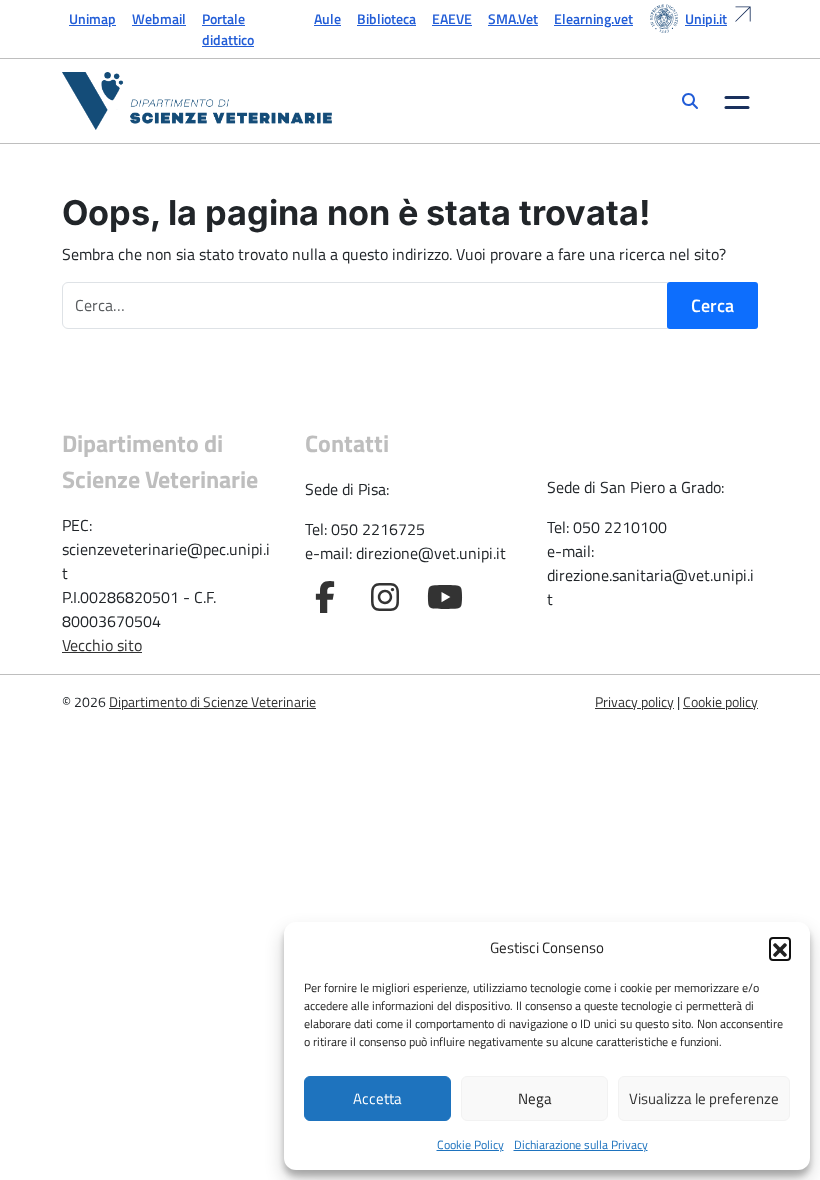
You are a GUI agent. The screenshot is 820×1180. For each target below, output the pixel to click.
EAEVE (452, 18)
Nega (535, 1098)
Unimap (92, 18)
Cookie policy (720, 701)
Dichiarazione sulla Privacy (581, 1144)
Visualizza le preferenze (704, 1098)
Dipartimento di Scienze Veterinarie (212, 701)
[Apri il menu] (737, 101)
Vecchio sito (102, 645)
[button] (780, 948)
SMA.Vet (513, 18)
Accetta (377, 1098)
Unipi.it (706, 18)
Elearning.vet (593, 18)
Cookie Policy (470, 1144)
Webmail (159, 18)
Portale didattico (228, 29)
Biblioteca (386, 18)
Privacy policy (634, 701)
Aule (327, 18)
